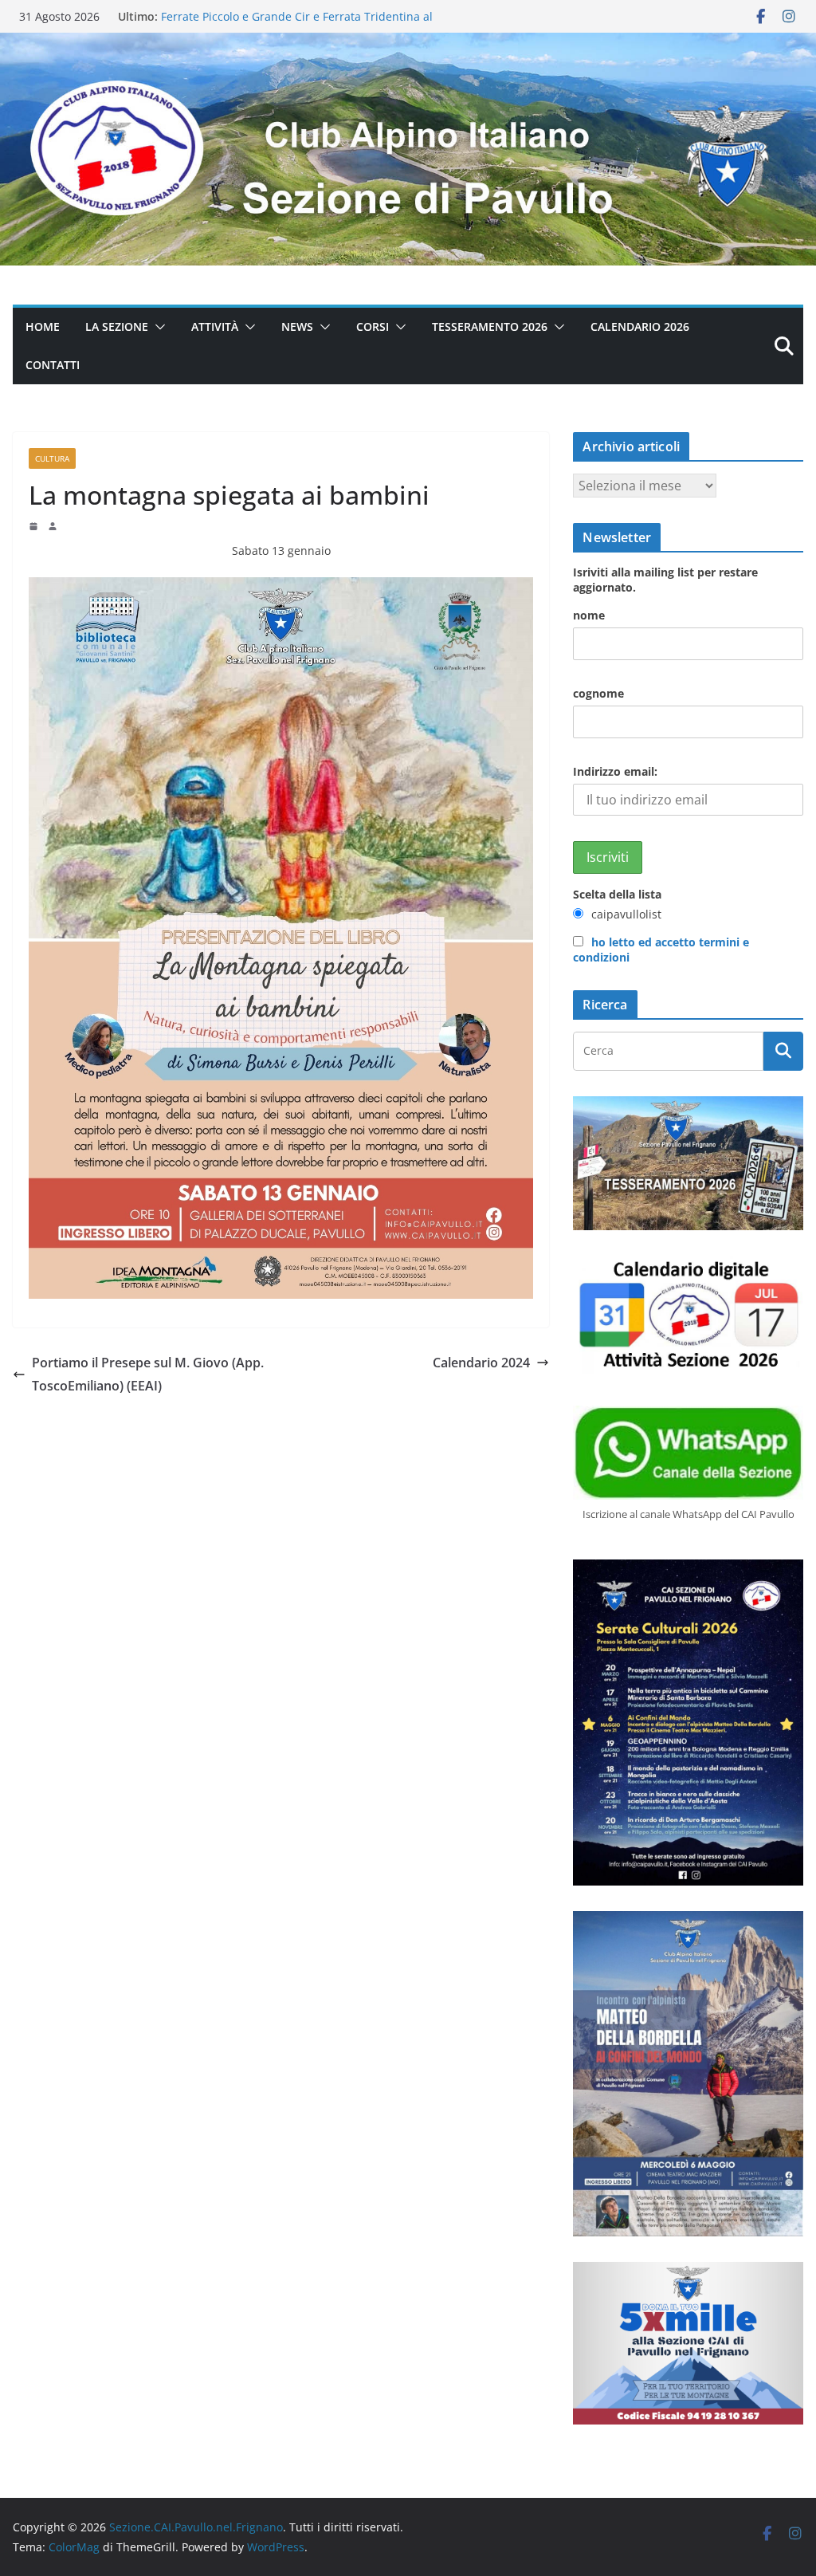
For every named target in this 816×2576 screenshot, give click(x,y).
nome (589, 615)
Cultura (52, 458)
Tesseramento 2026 (490, 326)
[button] (157, 327)
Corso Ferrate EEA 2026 (223, 16)
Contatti (53, 365)
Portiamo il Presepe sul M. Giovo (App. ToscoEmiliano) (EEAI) (148, 1374)
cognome (598, 693)
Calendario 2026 (640, 326)
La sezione (117, 326)
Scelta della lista (617, 894)
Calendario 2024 (481, 1363)
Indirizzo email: (615, 771)
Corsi (373, 326)
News (297, 326)
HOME (43, 326)
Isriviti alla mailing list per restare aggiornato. (665, 580)
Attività (215, 326)
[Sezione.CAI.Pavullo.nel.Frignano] (408, 44)
